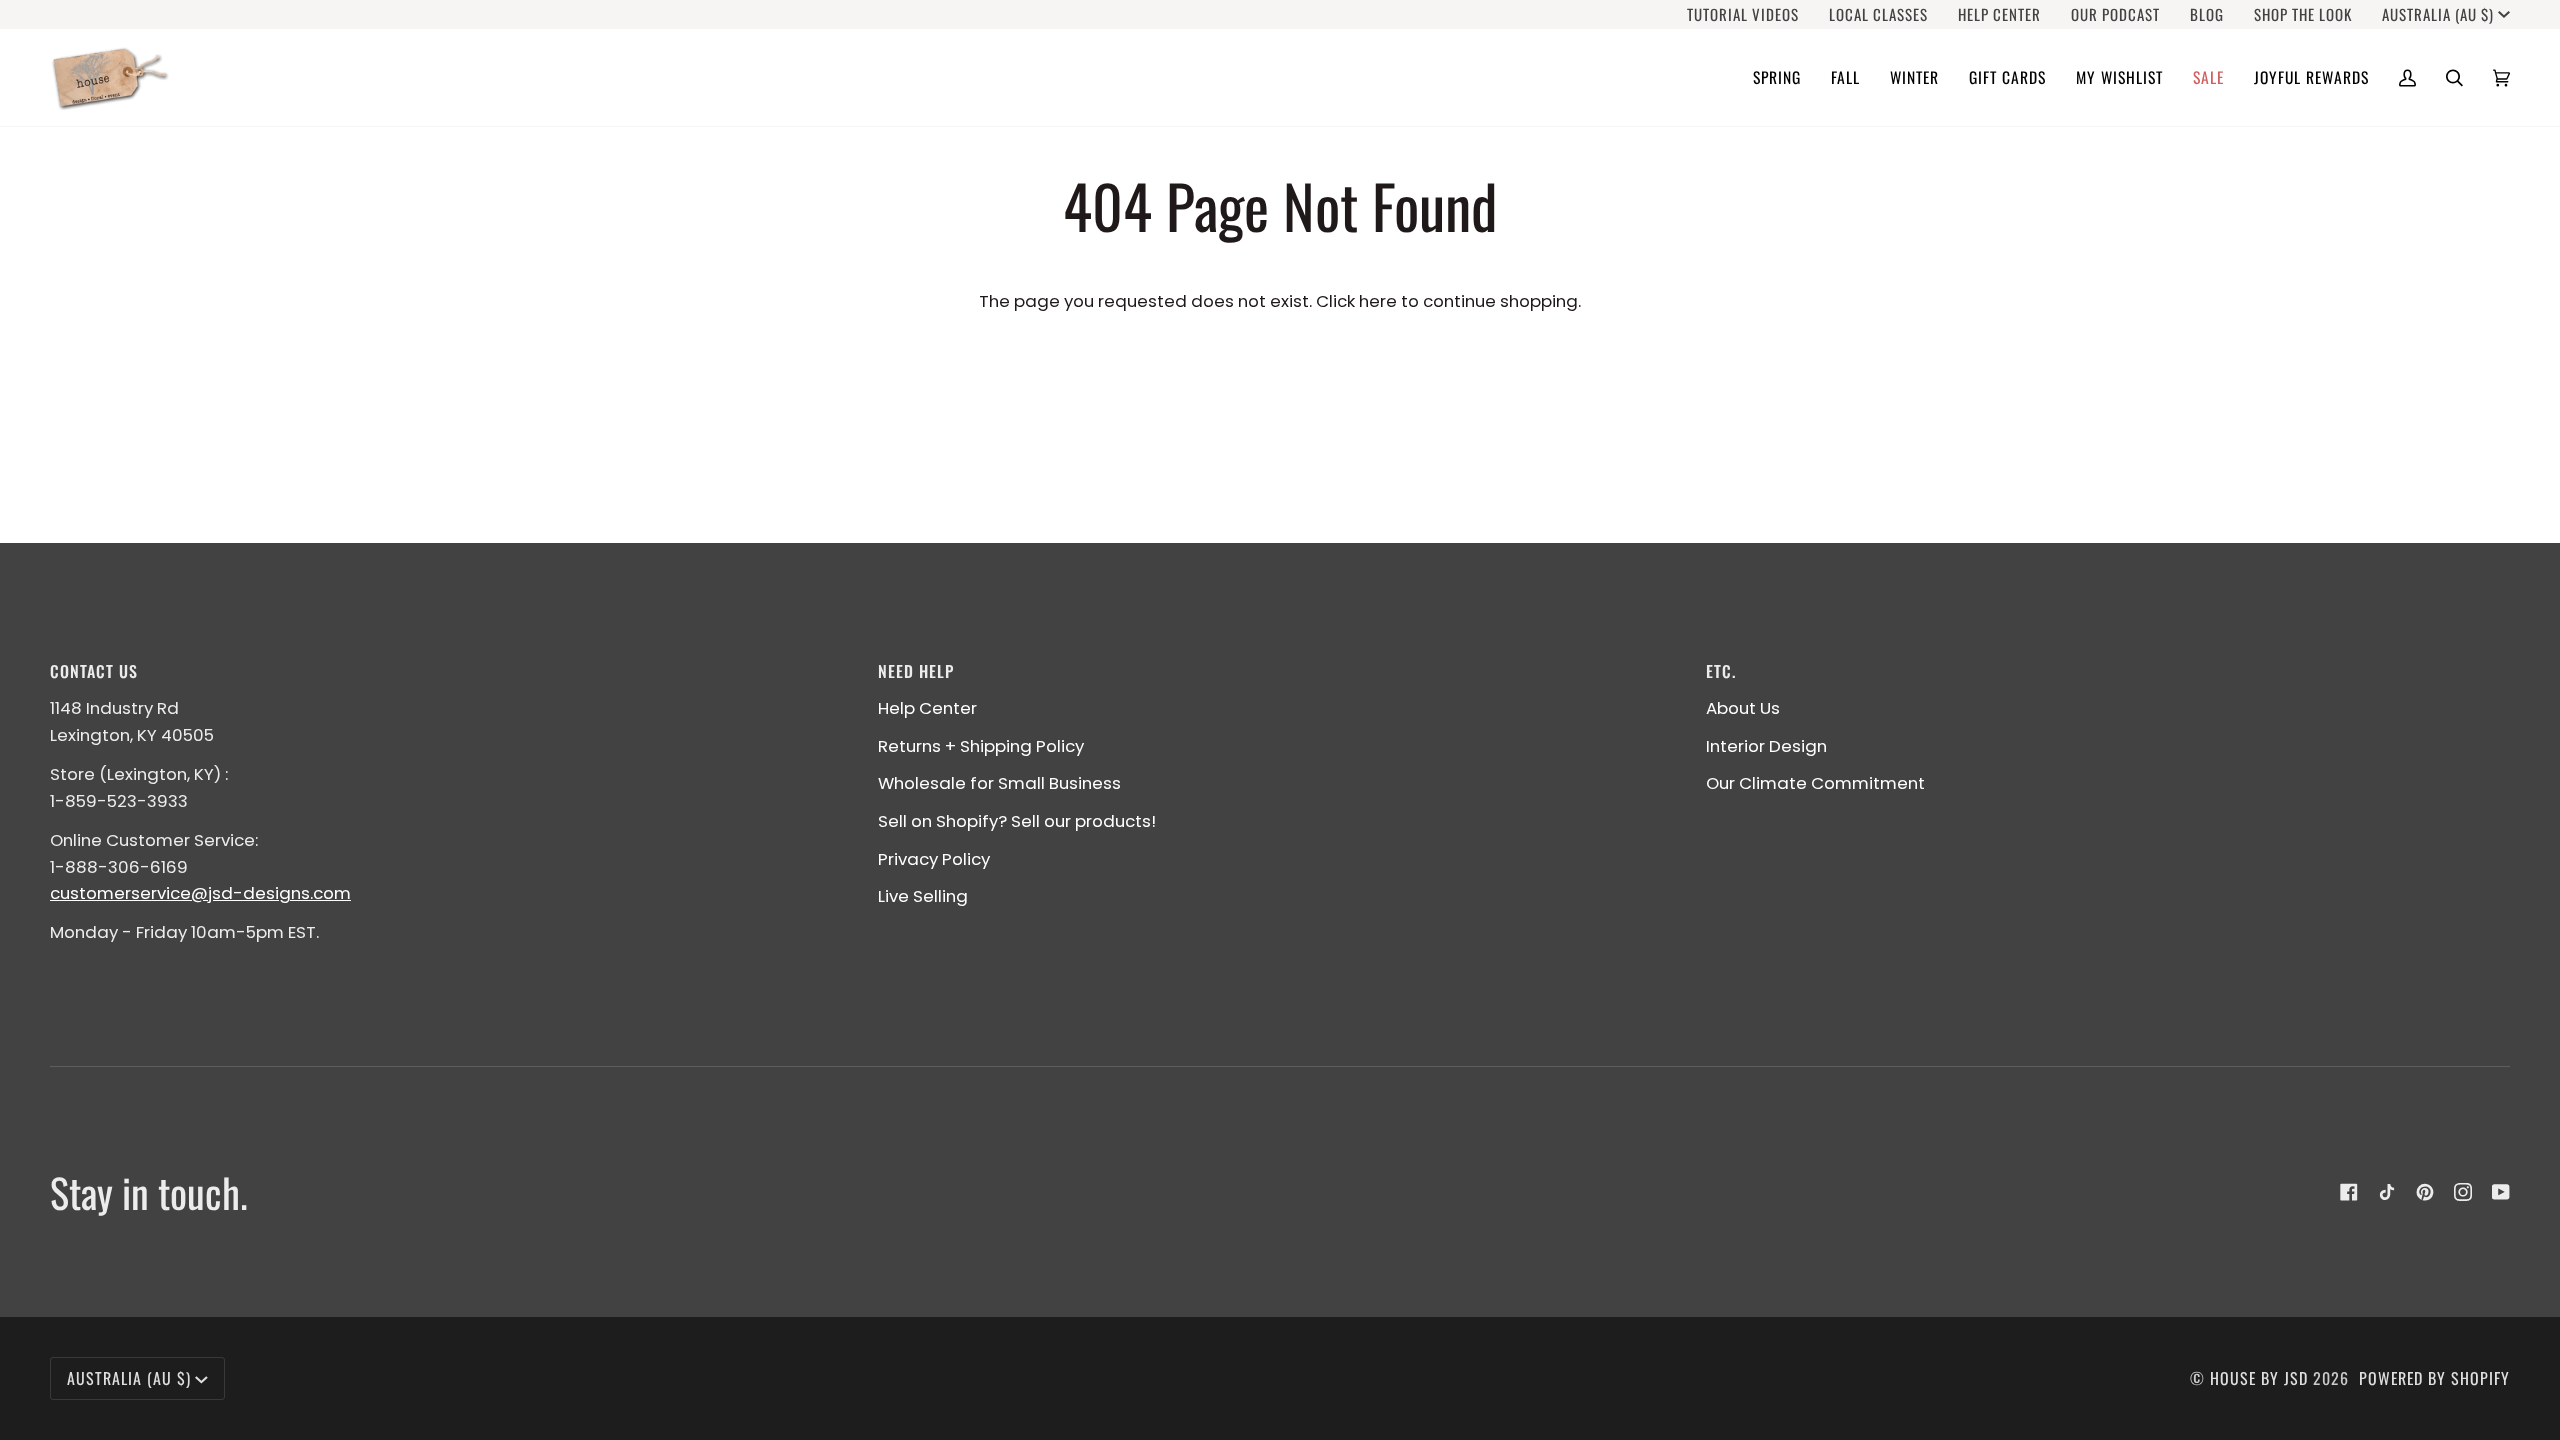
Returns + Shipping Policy (981, 746)
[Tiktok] (2387, 1192)
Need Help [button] (916, 671)
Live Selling (923, 896)
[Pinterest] (2425, 1192)
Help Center (927, 708)
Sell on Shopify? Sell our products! (1017, 821)
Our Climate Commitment (1815, 783)
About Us (1743, 708)
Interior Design (1766, 746)
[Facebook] (2349, 1192)
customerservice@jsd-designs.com (200, 893)
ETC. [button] (1721, 671)
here (1378, 301)
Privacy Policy (934, 859)
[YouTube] (2501, 1192)
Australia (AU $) (2438, 14)
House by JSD (2259, 1378)
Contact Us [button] (94, 671)
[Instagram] (2463, 1192)
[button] (1777, 77)
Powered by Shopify (2434, 1378)
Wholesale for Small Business (999, 783)
